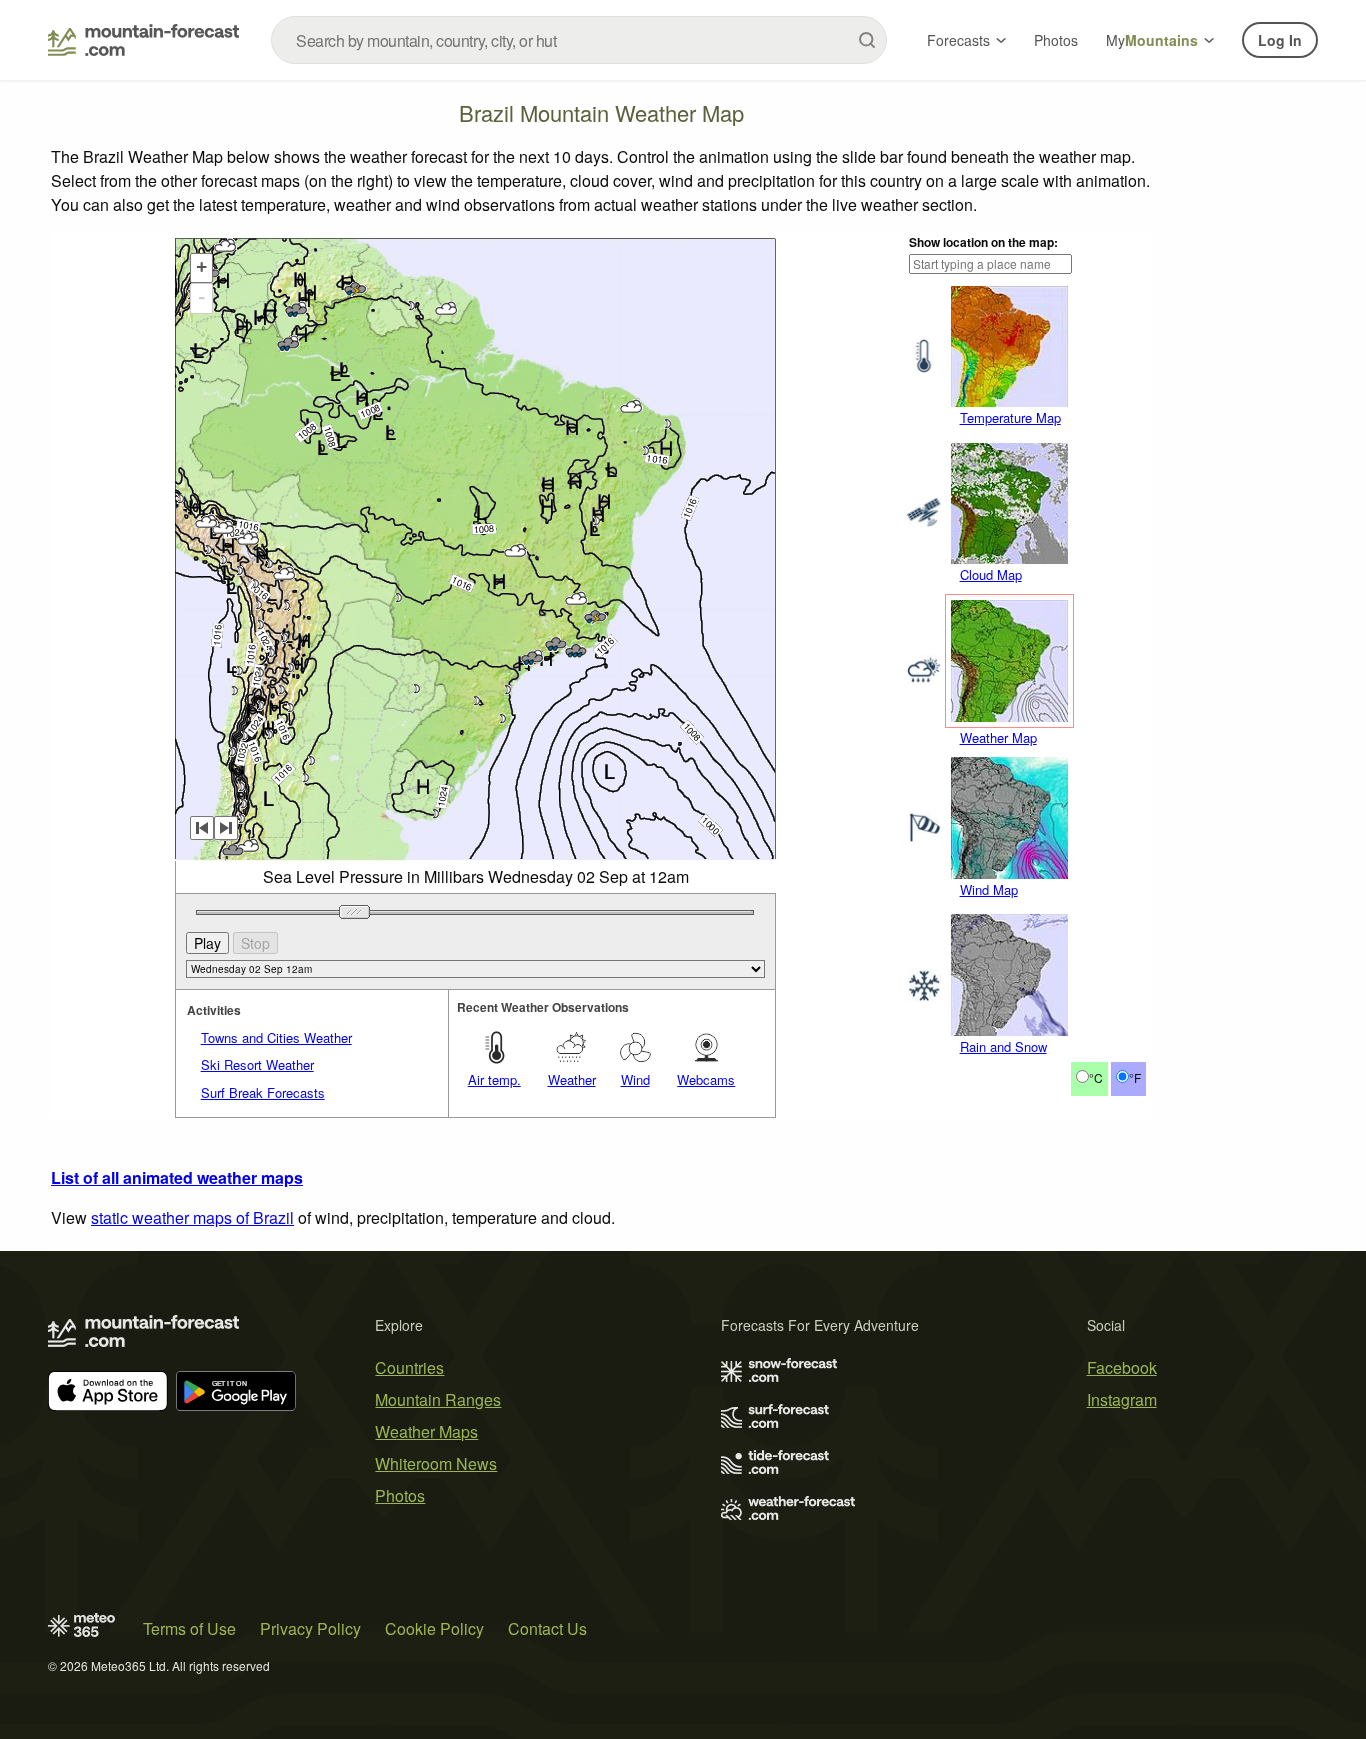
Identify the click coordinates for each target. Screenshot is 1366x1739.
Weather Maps (426, 1431)
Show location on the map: (983, 242)
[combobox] (579, 40)
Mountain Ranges (438, 1399)
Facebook (1122, 1367)
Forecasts (958, 40)
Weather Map (998, 737)
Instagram (1122, 1399)
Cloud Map (991, 574)
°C (1096, 1077)
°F (1135, 1077)
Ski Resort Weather (257, 1064)
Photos (1056, 40)
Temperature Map (1010, 417)
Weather (572, 1079)
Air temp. (494, 1079)
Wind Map (989, 889)
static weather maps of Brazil (192, 1217)
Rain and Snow (1003, 1046)
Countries (409, 1367)
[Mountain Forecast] (143, 40)
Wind (635, 1079)
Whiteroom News (436, 1463)
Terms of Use (189, 1628)
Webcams (706, 1079)
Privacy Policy (310, 1628)
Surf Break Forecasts (263, 1092)
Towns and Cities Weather (276, 1037)
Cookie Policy (434, 1628)
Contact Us (547, 1628)
